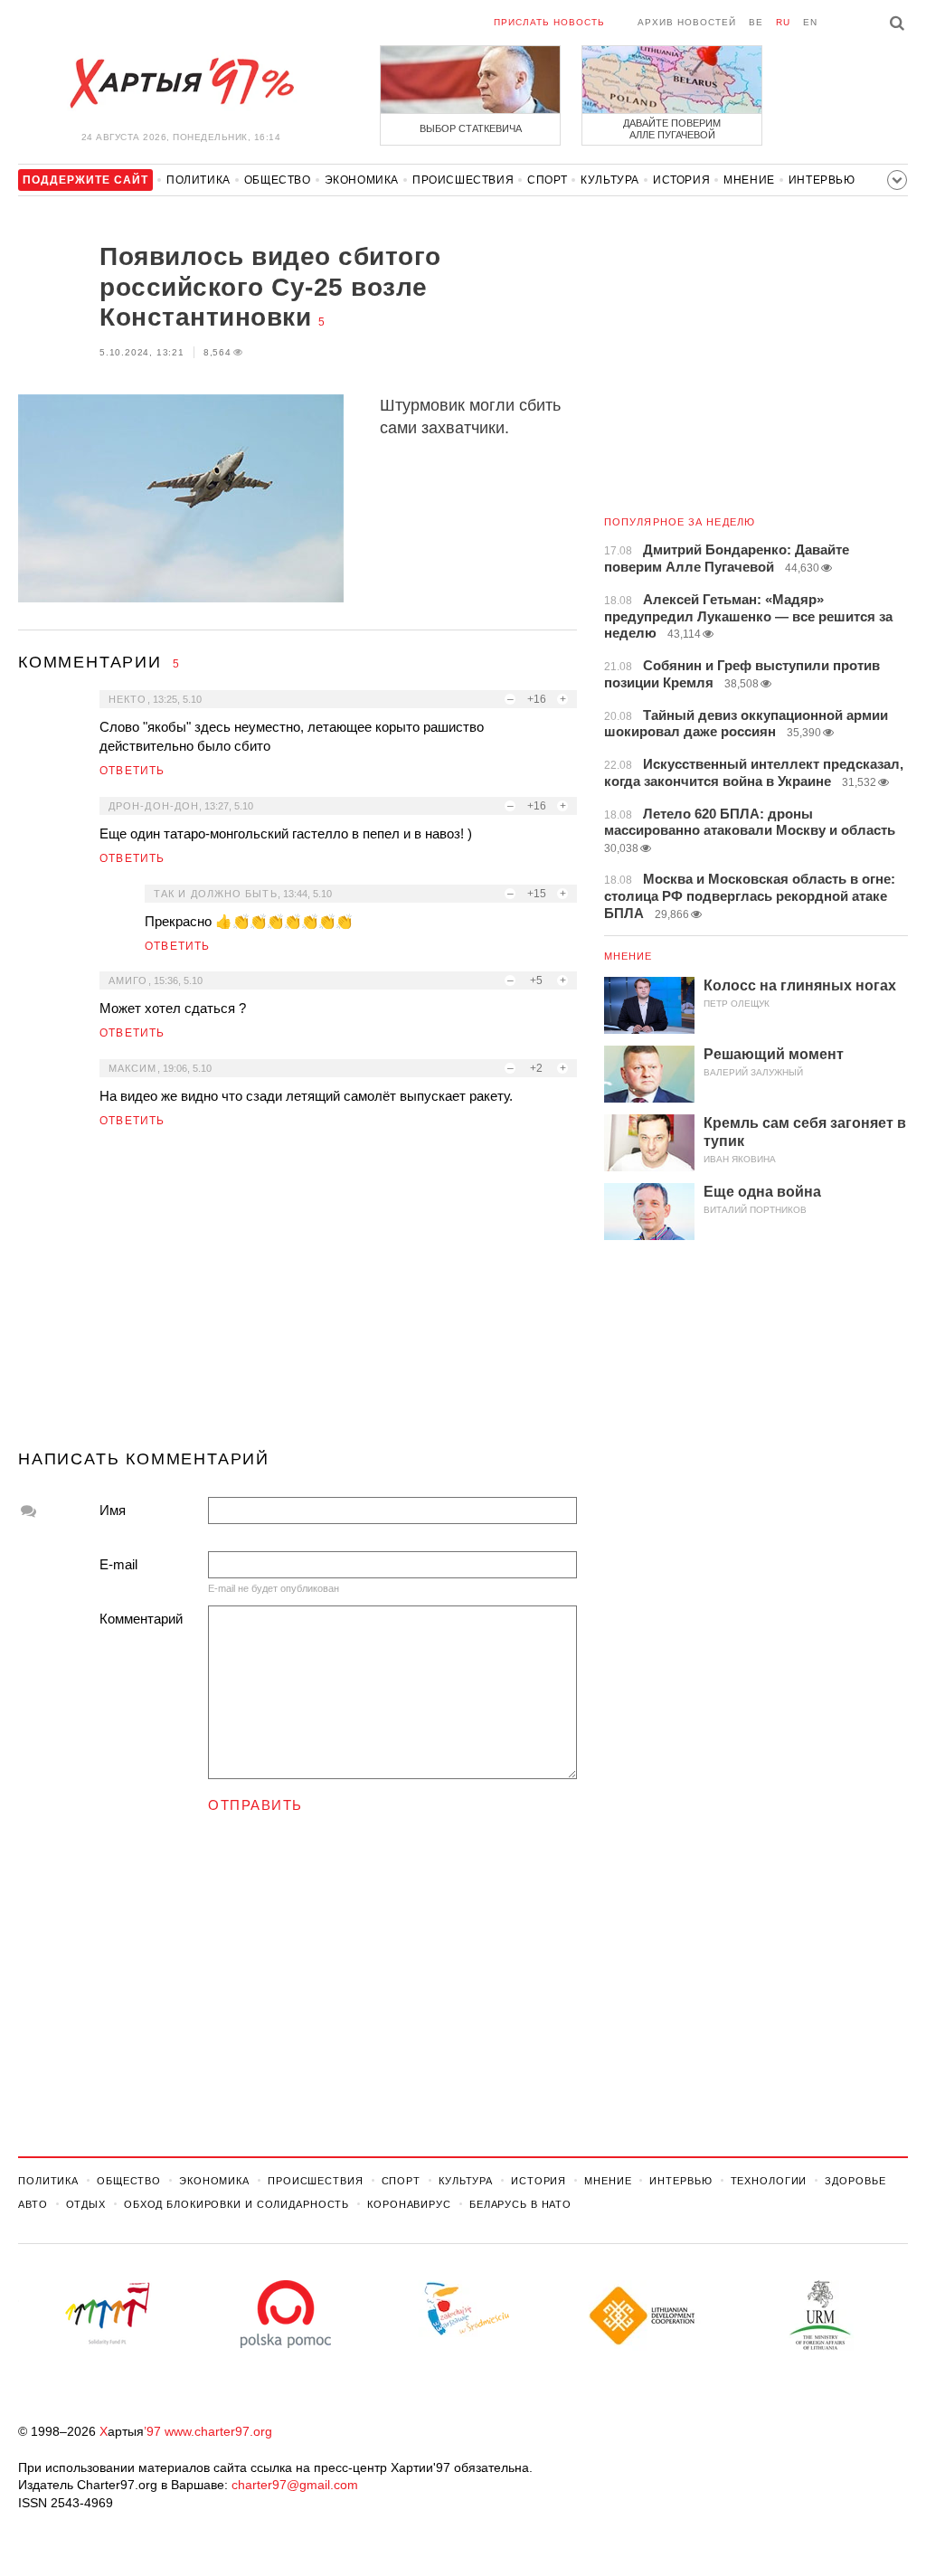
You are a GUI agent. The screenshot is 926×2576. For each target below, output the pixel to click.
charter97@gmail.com (295, 2485)
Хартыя (181, 83)
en (810, 22)
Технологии (769, 2181)
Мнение (749, 180)
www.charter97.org (218, 2431)
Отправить (255, 1805)
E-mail (118, 1564)
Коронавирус (409, 2204)
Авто (33, 2204)
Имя (113, 1510)
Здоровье (855, 2181)
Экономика (362, 180)
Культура (610, 180)
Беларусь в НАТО (520, 2204)
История (681, 180)
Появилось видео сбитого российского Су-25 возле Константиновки (270, 287)
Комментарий (141, 1619)
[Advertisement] (298, 1296)
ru (783, 22)
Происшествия (463, 180)
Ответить (132, 771)
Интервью (822, 180)
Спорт (547, 180)
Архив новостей (687, 22)
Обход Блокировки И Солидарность (236, 2204)
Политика (198, 180)
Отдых (86, 2204)
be (756, 22)
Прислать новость (549, 22)
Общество (278, 180)
